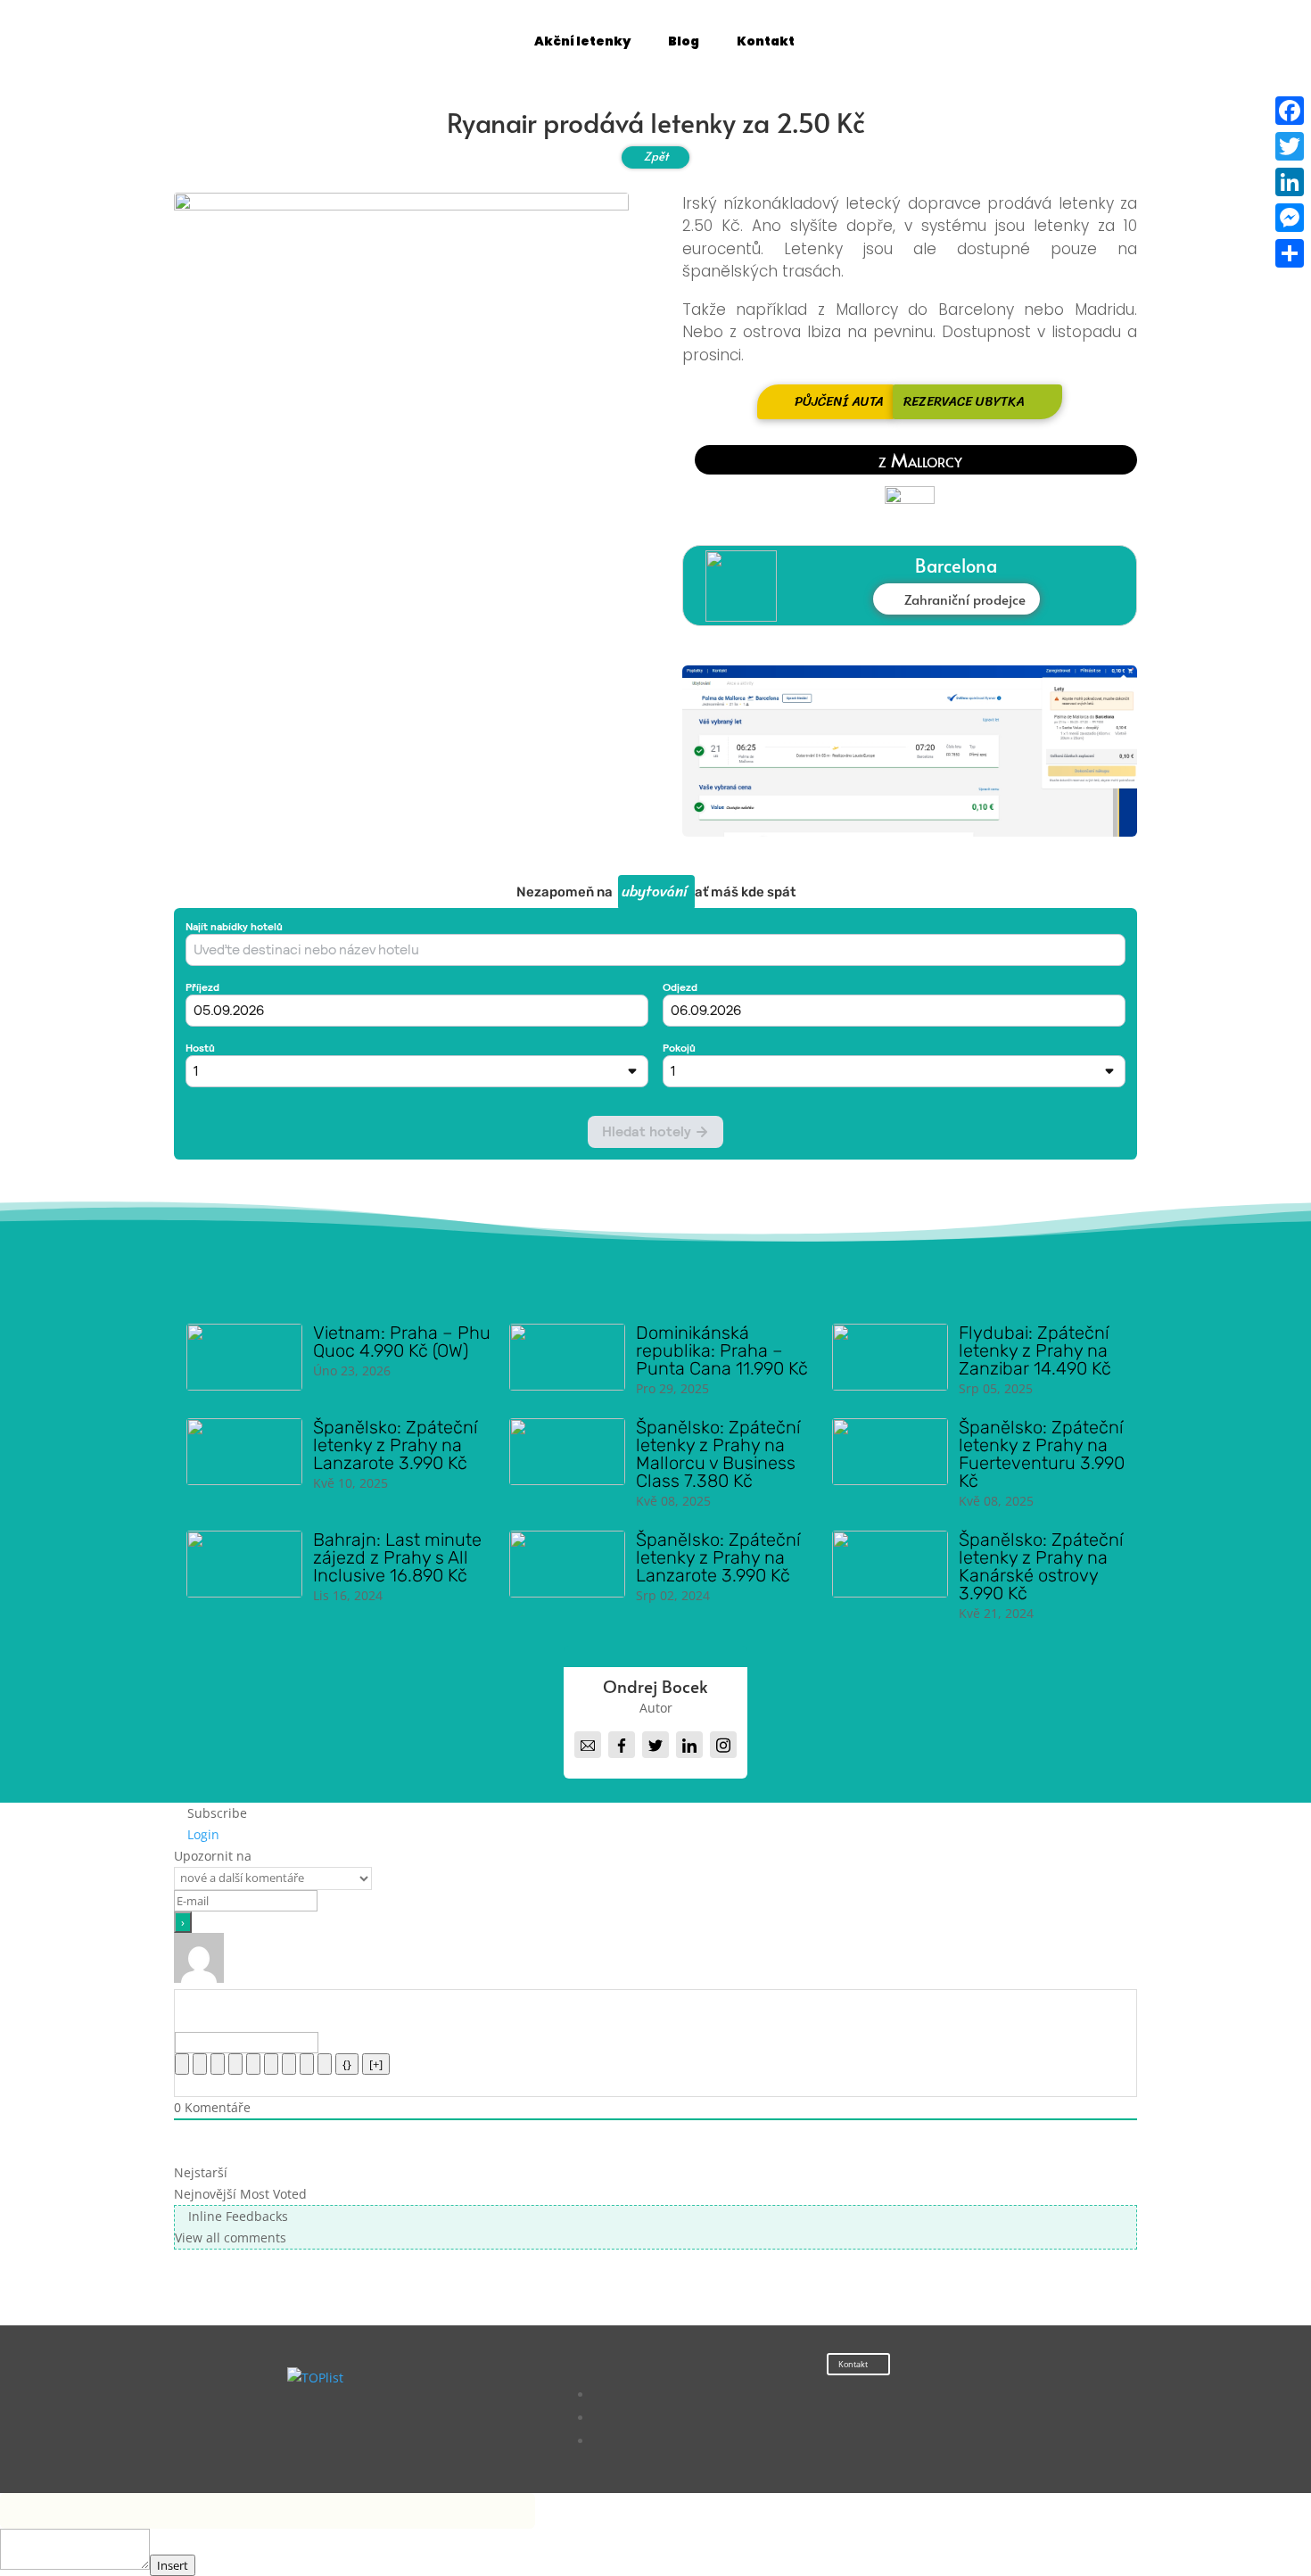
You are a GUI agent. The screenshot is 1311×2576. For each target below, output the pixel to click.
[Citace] (289, 2064)
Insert (173, 2565)
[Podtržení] (218, 2064)
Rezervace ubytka (964, 401)
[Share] (1290, 253)
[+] (376, 2064)
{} (347, 2064)
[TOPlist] (315, 2378)
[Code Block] (307, 2064)
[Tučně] (182, 2064)
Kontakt (853, 2364)
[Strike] (235, 2064)
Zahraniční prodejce (965, 599)
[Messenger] (1290, 218)
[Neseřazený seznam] (271, 2064)
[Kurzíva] (200, 2064)
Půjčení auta (839, 401)
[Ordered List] (253, 2064)
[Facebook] (1290, 111)
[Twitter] (1290, 146)
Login (202, 1834)
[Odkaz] (325, 2064)
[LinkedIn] (1290, 182)
